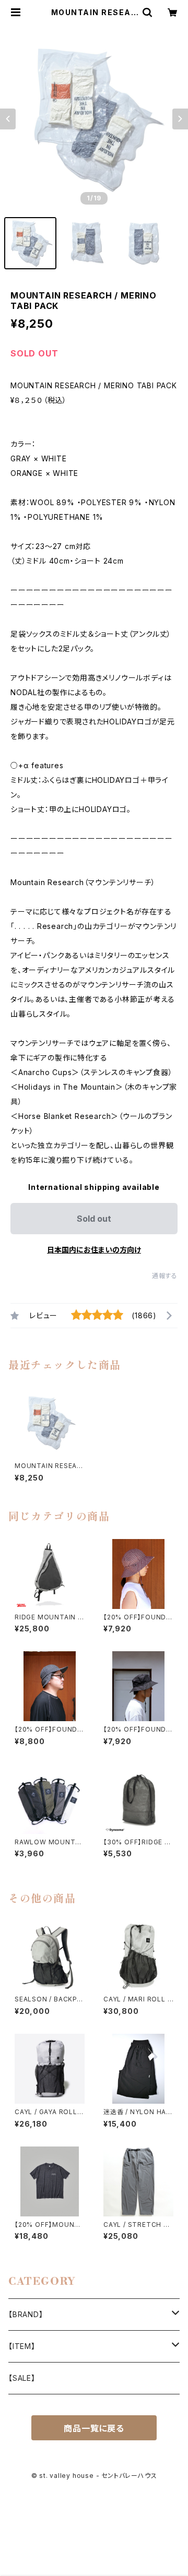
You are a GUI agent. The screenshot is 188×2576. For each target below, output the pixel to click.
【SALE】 (22, 2378)
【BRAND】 (26, 2314)
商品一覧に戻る (94, 2428)
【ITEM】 (22, 2346)
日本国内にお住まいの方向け (94, 1250)
